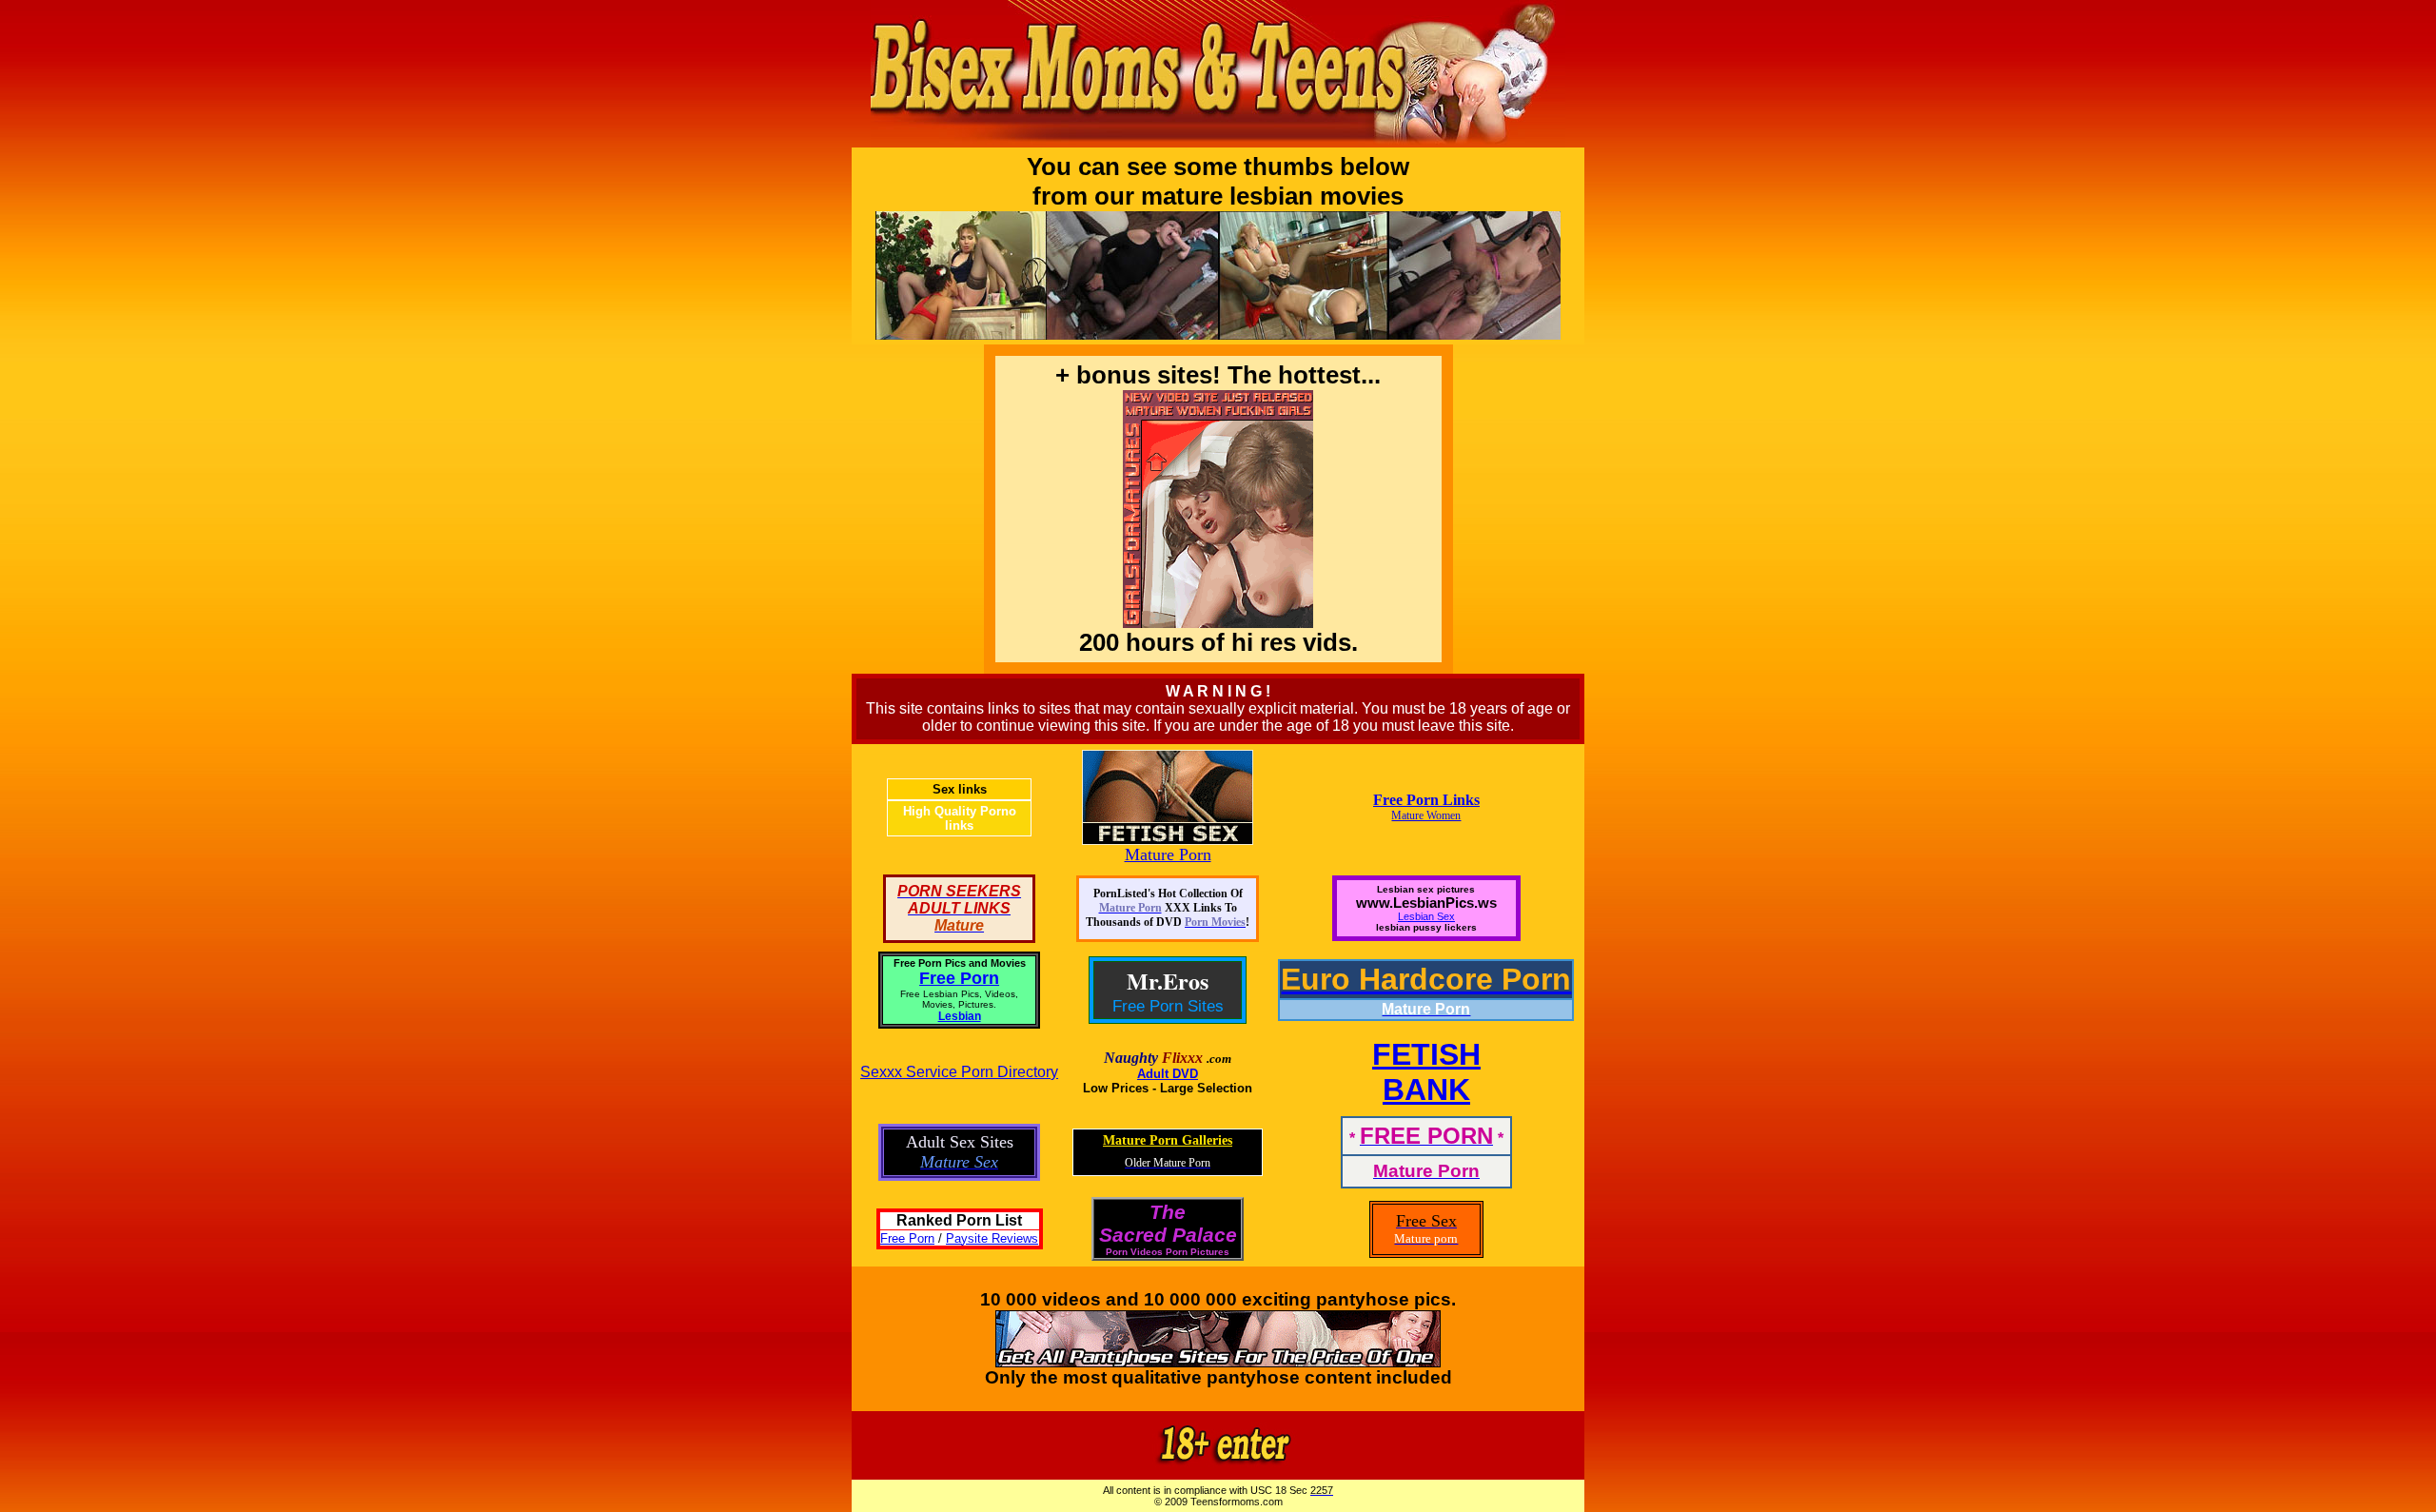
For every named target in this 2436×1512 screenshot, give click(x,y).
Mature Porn (1168, 854)
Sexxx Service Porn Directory (959, 1072)
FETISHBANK (1426, 1072)
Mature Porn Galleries (1168, 1140)
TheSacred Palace (1168, 1223)
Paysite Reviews (992, 1238)
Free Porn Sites (1168, 1006)
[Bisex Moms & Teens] (1218, 1465)
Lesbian (960, 1016)
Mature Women (1426, 815)
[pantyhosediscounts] (1218, 1361)
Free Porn (959, 978)
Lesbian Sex (1426, 916)
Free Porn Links (1426, 800)
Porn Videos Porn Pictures (1168, 1252)
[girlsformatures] (1218, 142)
